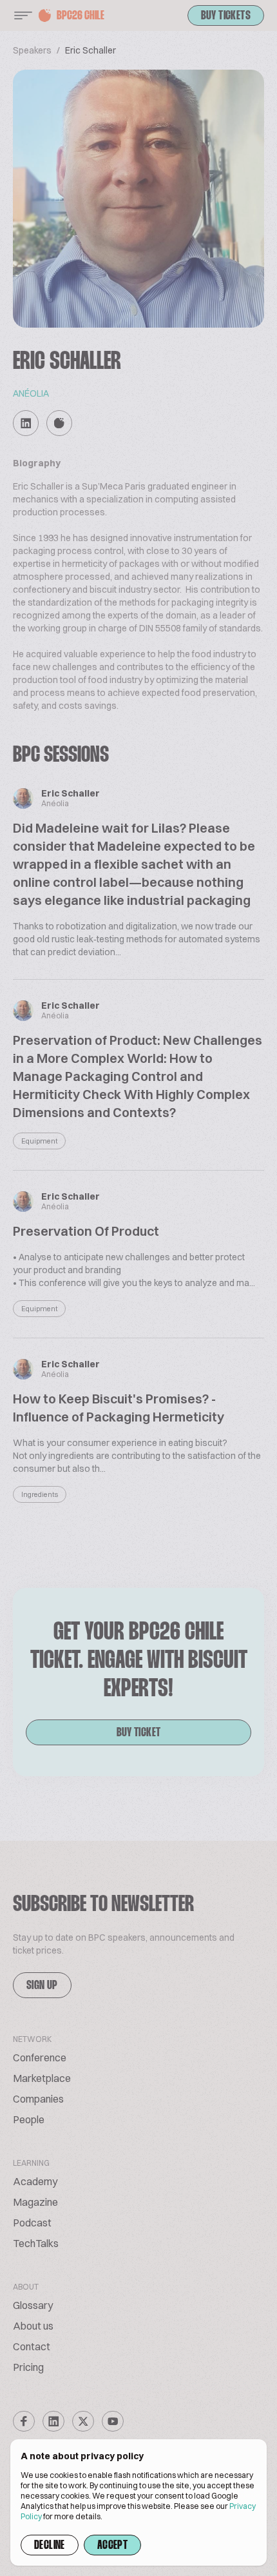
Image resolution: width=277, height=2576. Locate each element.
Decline (50, 2546)
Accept (112, 2546)
